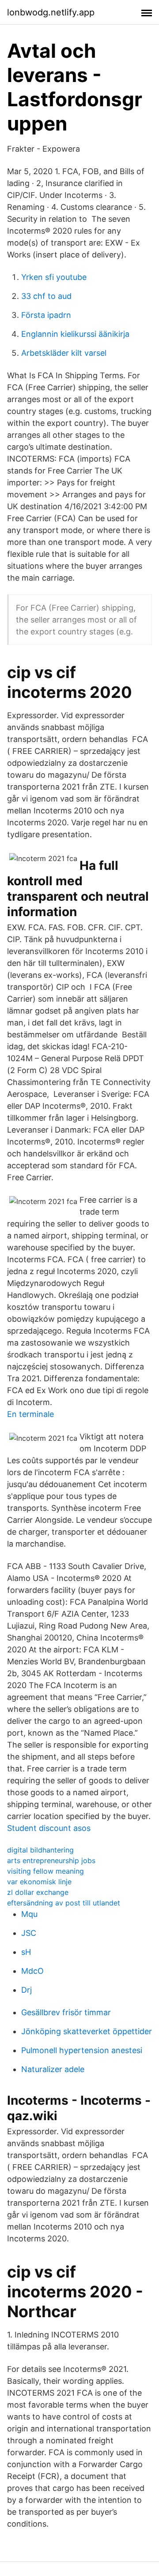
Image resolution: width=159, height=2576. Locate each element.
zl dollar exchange (38, 1892)
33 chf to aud (46, 296)
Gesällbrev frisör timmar (66, 2012)
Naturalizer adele (53, 2069)
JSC (29, 1933)
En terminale (30, 1414)
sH (26, 1952)
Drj (26, 1990)
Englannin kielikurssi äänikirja (75, 334)
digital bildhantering (40, 1850)
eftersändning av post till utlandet (64, 1903)
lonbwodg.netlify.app (51, 12)
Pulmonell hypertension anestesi (82, 2050)
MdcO (32, 1971)
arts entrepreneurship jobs (51, 1860)
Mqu (29, 1914)
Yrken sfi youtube (54, 277)
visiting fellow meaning (45, 1871)
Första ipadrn (46, 315)
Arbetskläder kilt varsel (64, 353)
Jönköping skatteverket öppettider (87, 2031)
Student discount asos (49, 1828)
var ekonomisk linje (39, 1882)
